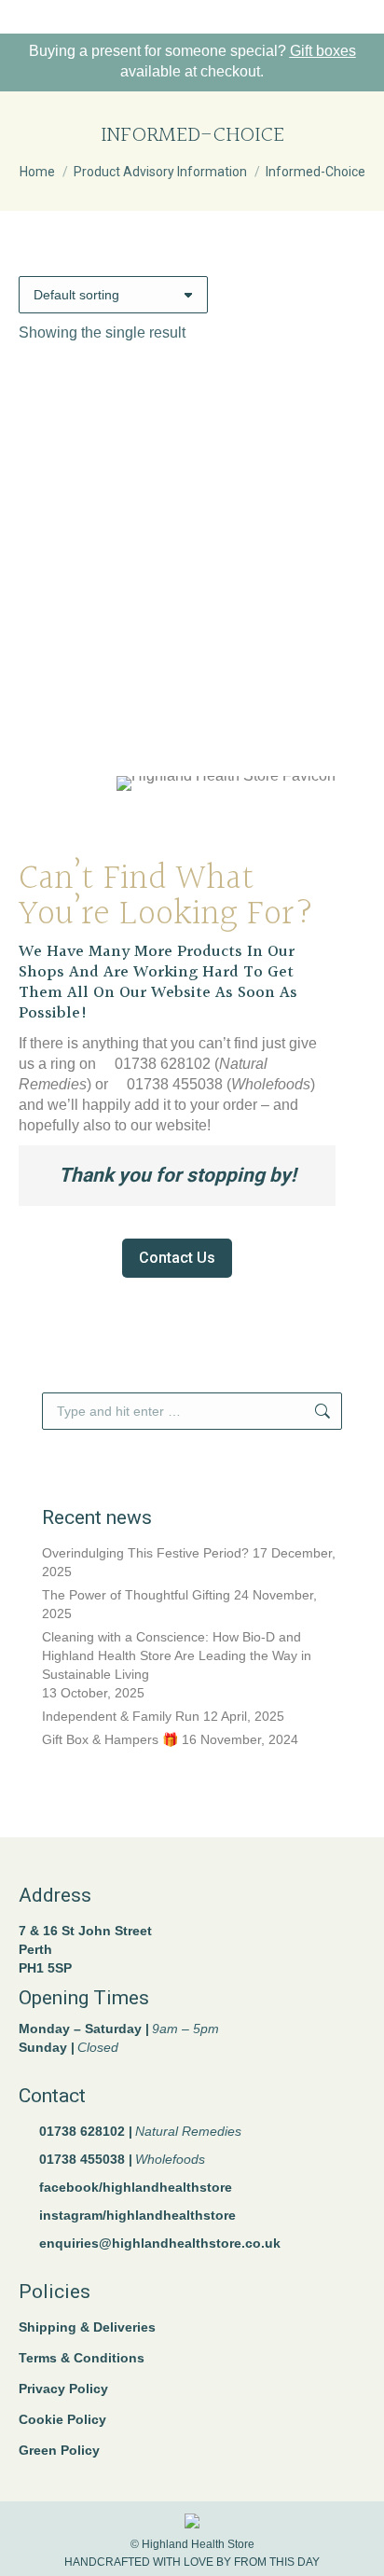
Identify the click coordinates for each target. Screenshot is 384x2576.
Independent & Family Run (121, 1716)
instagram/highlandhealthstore (137, 2215)
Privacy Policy (63, 2389)
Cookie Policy (62, 2419)
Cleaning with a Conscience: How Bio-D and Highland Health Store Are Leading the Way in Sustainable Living (177, 1655)
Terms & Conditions (82, 2358)
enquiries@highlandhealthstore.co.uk (160, 2243)
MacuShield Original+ (192, 676)
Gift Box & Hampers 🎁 (110, 1739)
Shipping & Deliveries (87, 2327)
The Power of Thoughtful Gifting (136, 1595)
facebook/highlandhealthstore (136, 2187)
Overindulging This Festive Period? (145, 1553)
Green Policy (59, 2450)
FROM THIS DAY (277, 2562)
